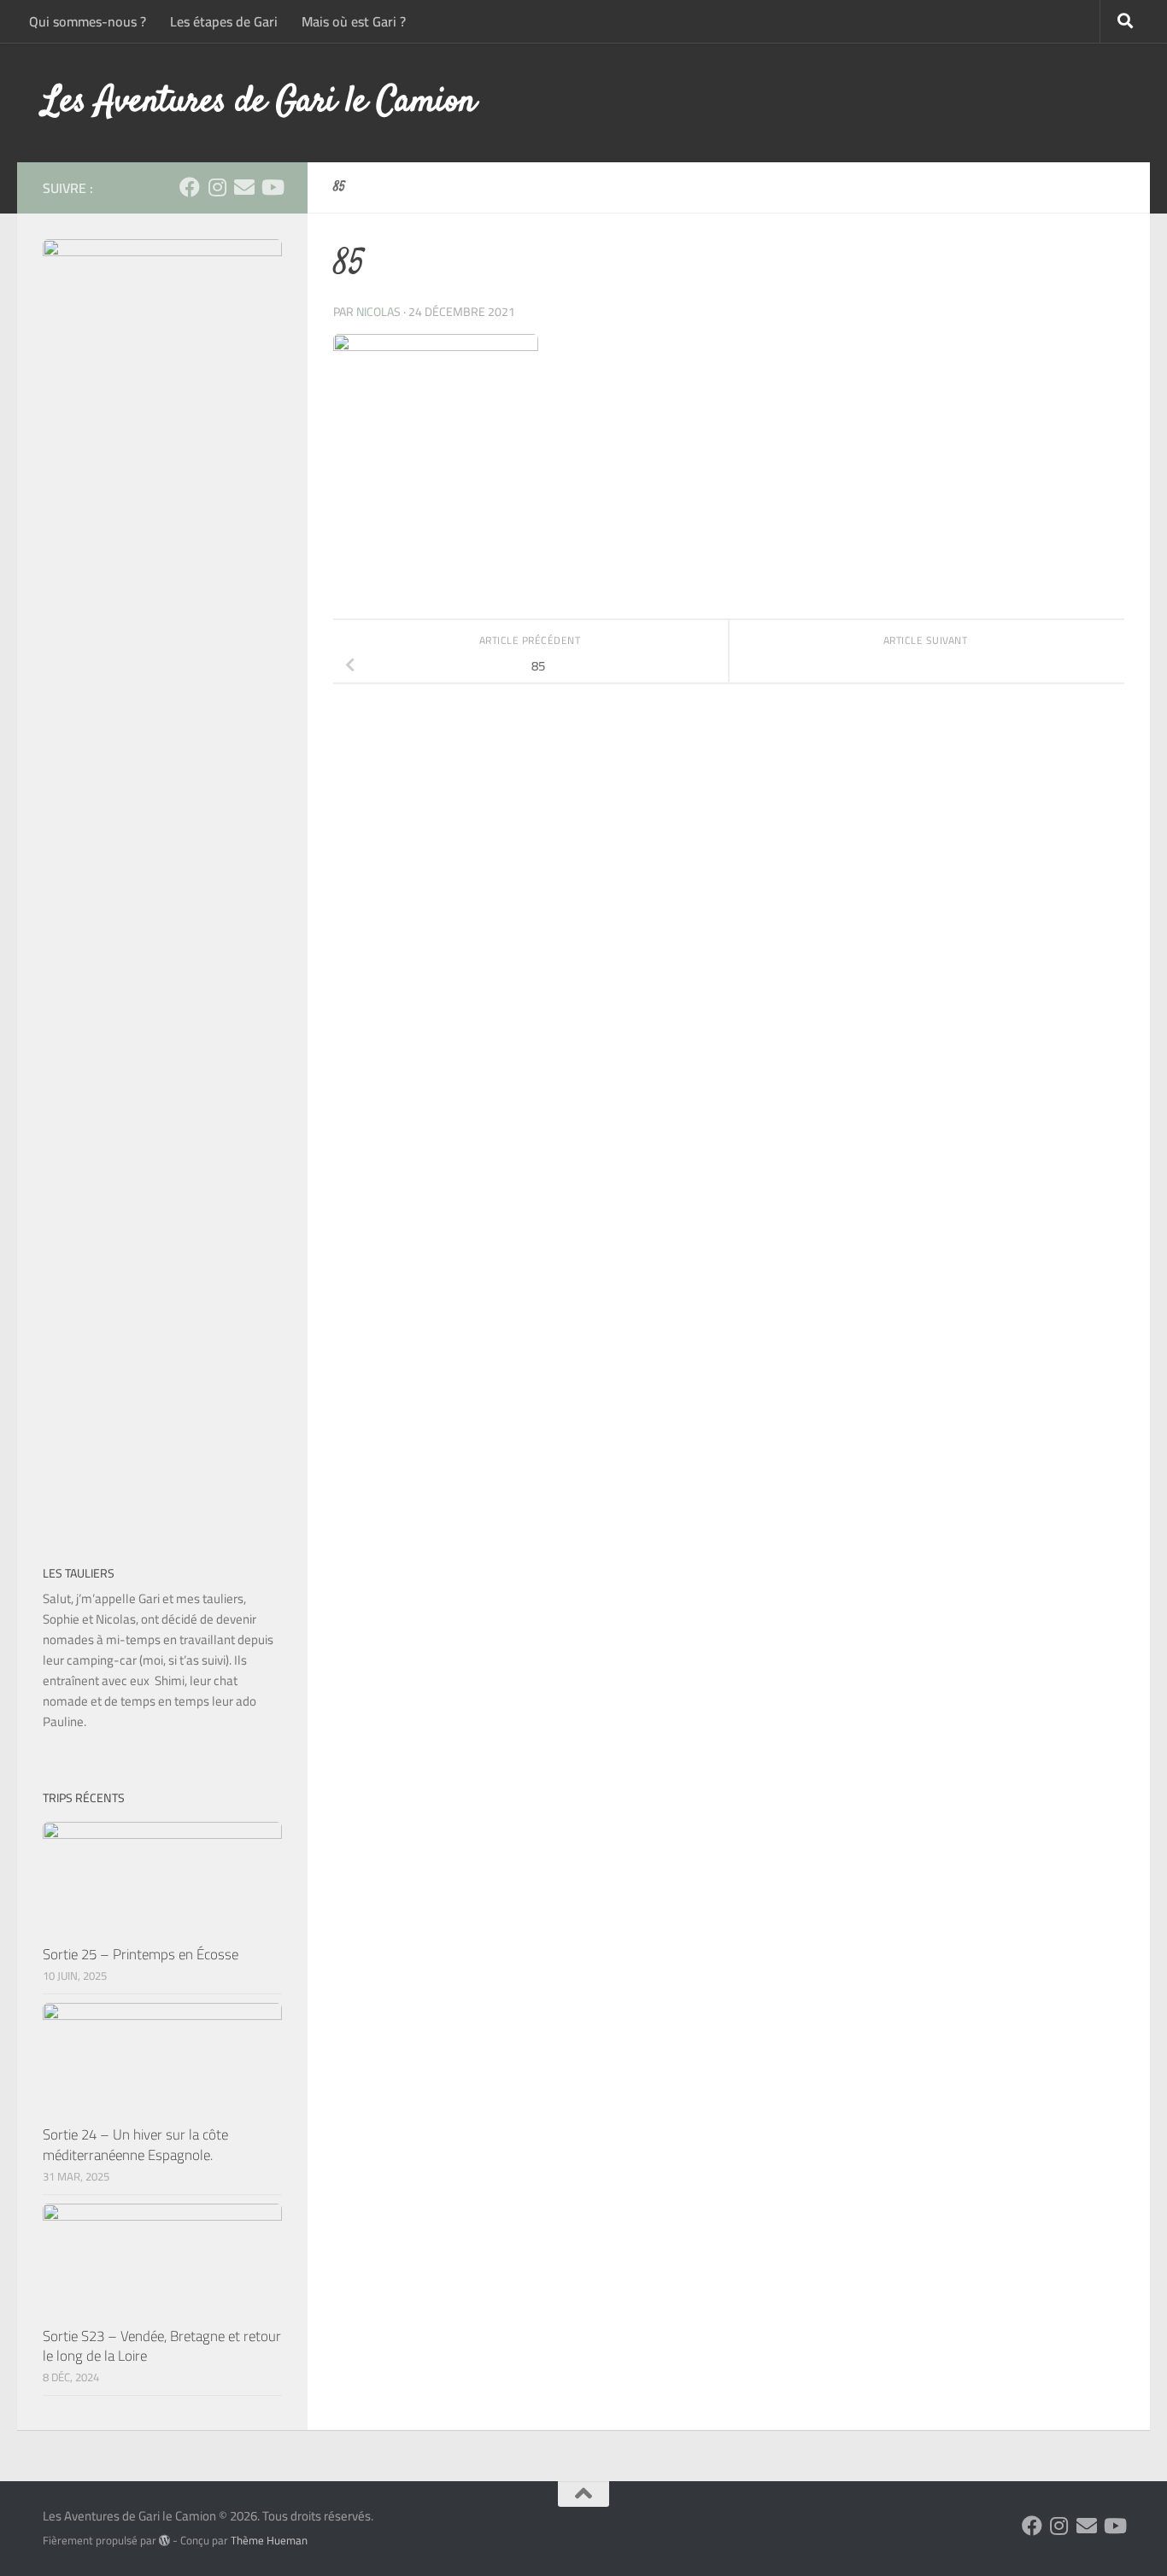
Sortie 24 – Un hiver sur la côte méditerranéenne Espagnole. (135, 2145)
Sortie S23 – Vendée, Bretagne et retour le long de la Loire (162, 2346)
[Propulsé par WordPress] (164, 2541)
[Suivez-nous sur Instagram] (217, 187)
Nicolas (378, 312)
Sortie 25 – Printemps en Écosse (141, 1954)
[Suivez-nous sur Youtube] (272, 187)
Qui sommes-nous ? (88, 21)
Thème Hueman (269, 2541)
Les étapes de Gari (224, 21)
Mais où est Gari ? (354, 21)
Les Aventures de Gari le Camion (259, 102)
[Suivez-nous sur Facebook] (190, 187)
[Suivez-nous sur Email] (244, 187)
